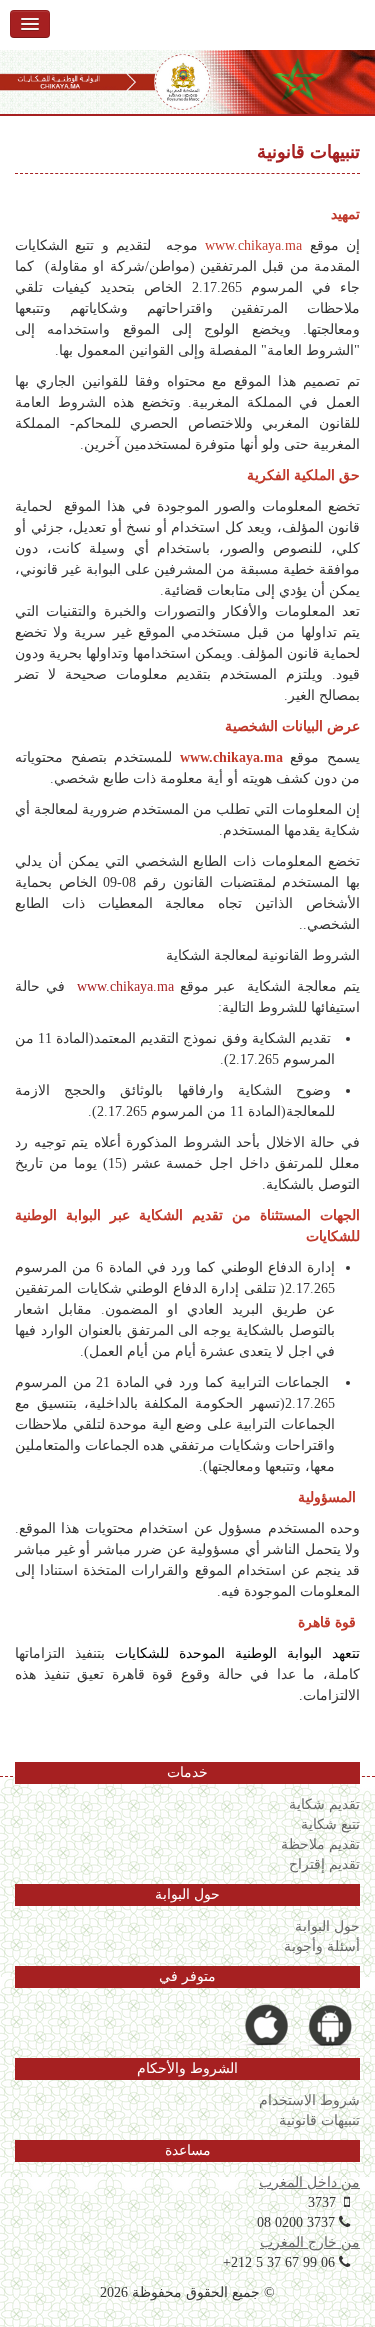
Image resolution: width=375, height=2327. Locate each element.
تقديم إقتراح (324, 1864)
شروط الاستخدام (309, 2100)
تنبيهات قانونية (319, 2120)
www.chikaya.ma (125, 986)
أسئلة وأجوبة (322, 1946)
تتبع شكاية (330, 1824)
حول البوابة (327, 1926)
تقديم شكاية (324, 1804)
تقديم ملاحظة (320, 1844)
